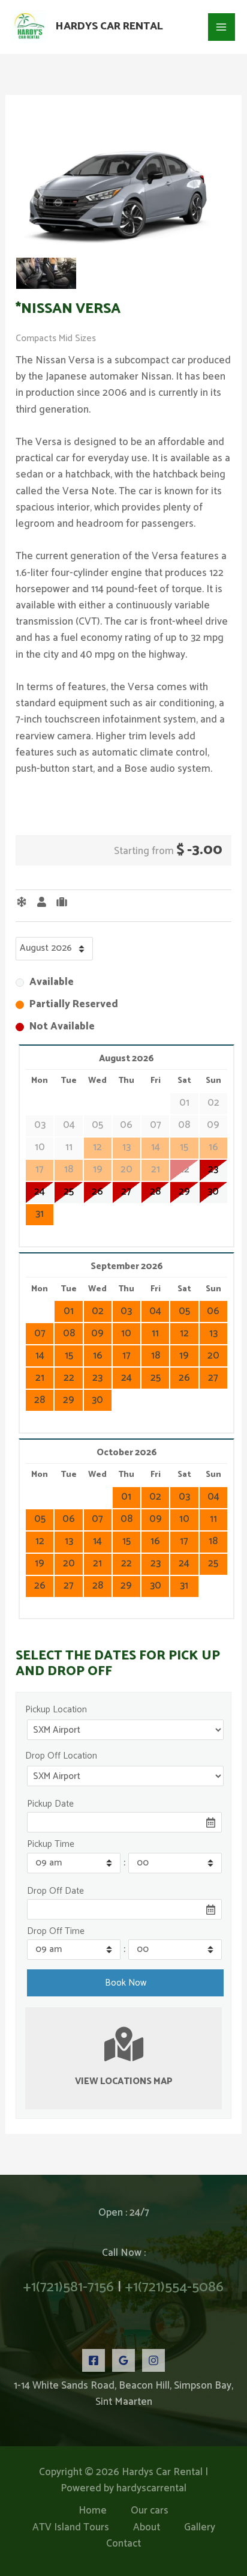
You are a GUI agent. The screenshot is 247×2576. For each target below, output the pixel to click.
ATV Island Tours (71, 2528)
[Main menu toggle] (222, 27)
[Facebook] (94, 2360)
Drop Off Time (56, 1931)
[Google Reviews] (123, 2360)
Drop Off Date (55, 1891)
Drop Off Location (61, 1756)
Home (93, 2511)
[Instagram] (153, 2360)
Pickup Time (51, 1844)
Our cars (150, 2511)
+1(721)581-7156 (69, 2287)
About (147, 2528)
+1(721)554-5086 (174, 2287)
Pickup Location (56, 1710)
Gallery (200, 2528)
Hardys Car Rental (109, 26)
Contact (123, 2544)
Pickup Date (50, 1804)
